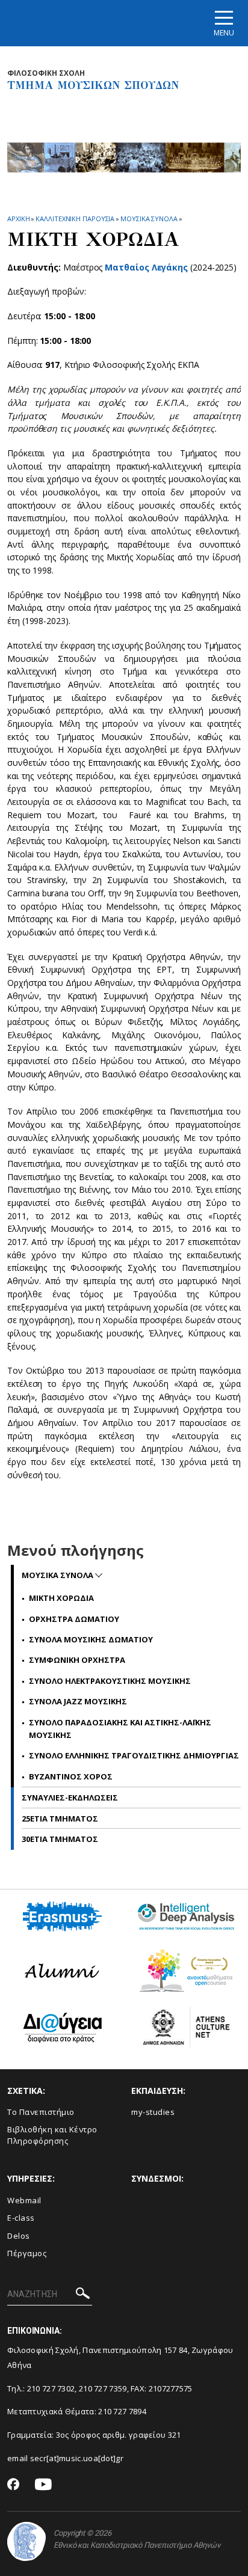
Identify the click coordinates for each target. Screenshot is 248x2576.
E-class (21, 2218)
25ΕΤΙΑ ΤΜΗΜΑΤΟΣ (60, 1819)
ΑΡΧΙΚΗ (18, 219)
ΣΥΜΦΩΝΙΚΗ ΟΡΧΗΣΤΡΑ (77, 1660)
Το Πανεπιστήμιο (41, 2112)
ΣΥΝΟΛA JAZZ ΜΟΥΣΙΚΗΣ (78, 1701)
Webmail (24, 2200)
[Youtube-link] (43, 2485)
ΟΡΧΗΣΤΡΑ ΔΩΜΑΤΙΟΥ (74, 1619)
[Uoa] (26, 2541)
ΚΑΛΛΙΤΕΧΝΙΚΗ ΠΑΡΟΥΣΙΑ (75, 219)
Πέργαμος (27, 2253)
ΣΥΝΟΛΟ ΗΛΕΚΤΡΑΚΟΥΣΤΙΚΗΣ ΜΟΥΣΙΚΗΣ (110, 1681)
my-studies (153, 2112)
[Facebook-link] (14, 2485)
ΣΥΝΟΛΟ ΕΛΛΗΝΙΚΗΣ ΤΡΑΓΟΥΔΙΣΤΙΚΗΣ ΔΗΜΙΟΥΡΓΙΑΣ (134, 1755)
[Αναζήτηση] (83, 2295)
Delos (19, 2236)
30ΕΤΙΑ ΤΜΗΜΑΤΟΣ (60, 1839)
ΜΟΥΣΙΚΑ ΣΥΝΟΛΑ (149, 219)
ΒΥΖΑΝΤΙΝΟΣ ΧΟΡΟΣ (71, 1776)
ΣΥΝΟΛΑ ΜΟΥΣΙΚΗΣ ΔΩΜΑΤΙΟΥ (91, 1639)
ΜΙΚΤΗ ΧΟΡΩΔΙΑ (61, 1598)
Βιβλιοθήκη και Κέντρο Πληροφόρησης (52, 2135)
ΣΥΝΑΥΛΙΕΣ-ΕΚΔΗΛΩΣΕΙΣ (70, 1797)
